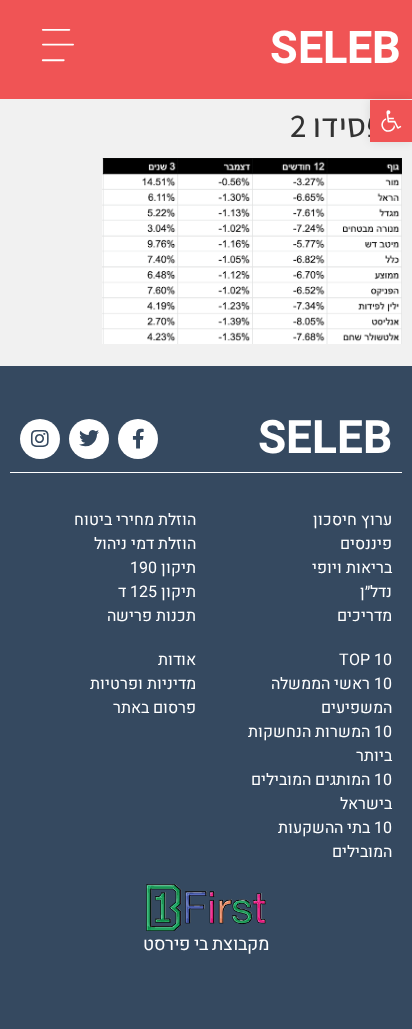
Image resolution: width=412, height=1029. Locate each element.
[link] (391, 121)
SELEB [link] (335, 49)
